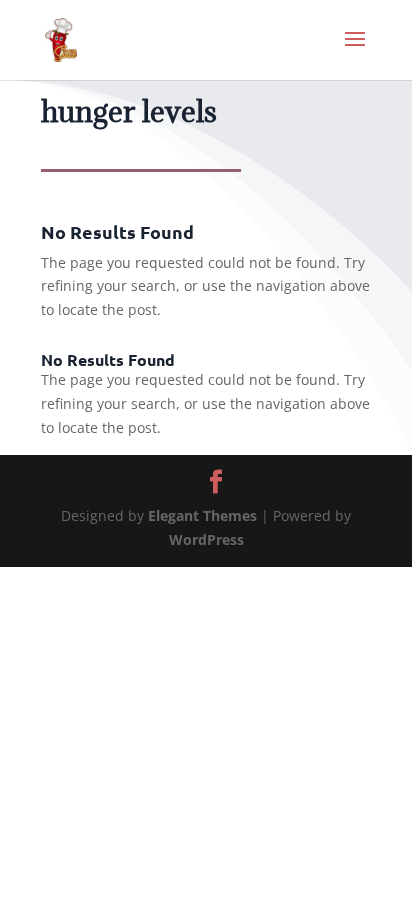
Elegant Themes (202, 515)
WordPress (206, 539)
